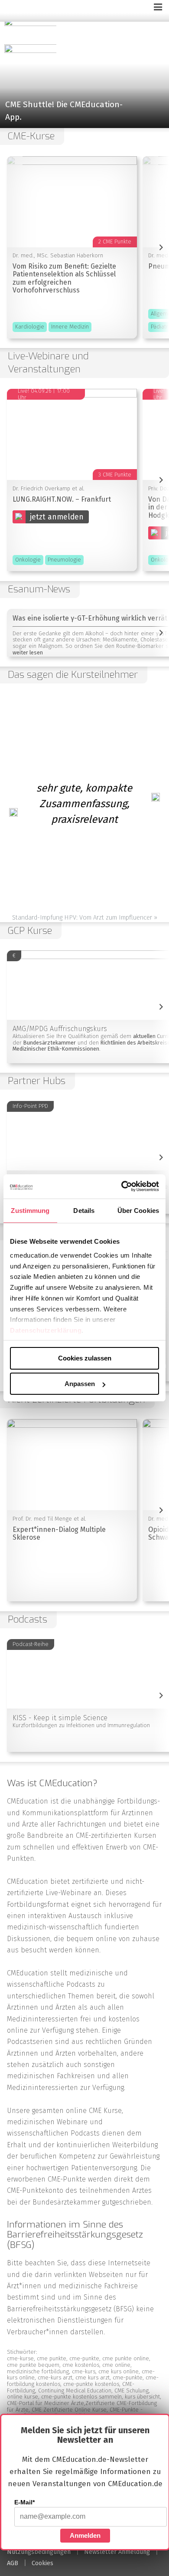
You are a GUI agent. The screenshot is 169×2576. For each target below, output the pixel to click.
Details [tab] (84, 1210)
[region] (84, 70)
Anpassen (80, 1384)
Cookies (42, 2563)
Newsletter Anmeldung (117, 2552)
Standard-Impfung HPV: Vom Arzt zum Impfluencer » (85, 917)
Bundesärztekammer (66, 2202)
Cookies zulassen (85, 1358)
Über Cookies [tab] (138, 1210)
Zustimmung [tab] (30, 1210)
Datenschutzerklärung (46, 1330)
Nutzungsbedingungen (39, 2552)
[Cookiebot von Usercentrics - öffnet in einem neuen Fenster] (122, 1186)
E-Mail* (24, 2502)
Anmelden (85, 2535)
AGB (13, 2563)
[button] (84, 70)
